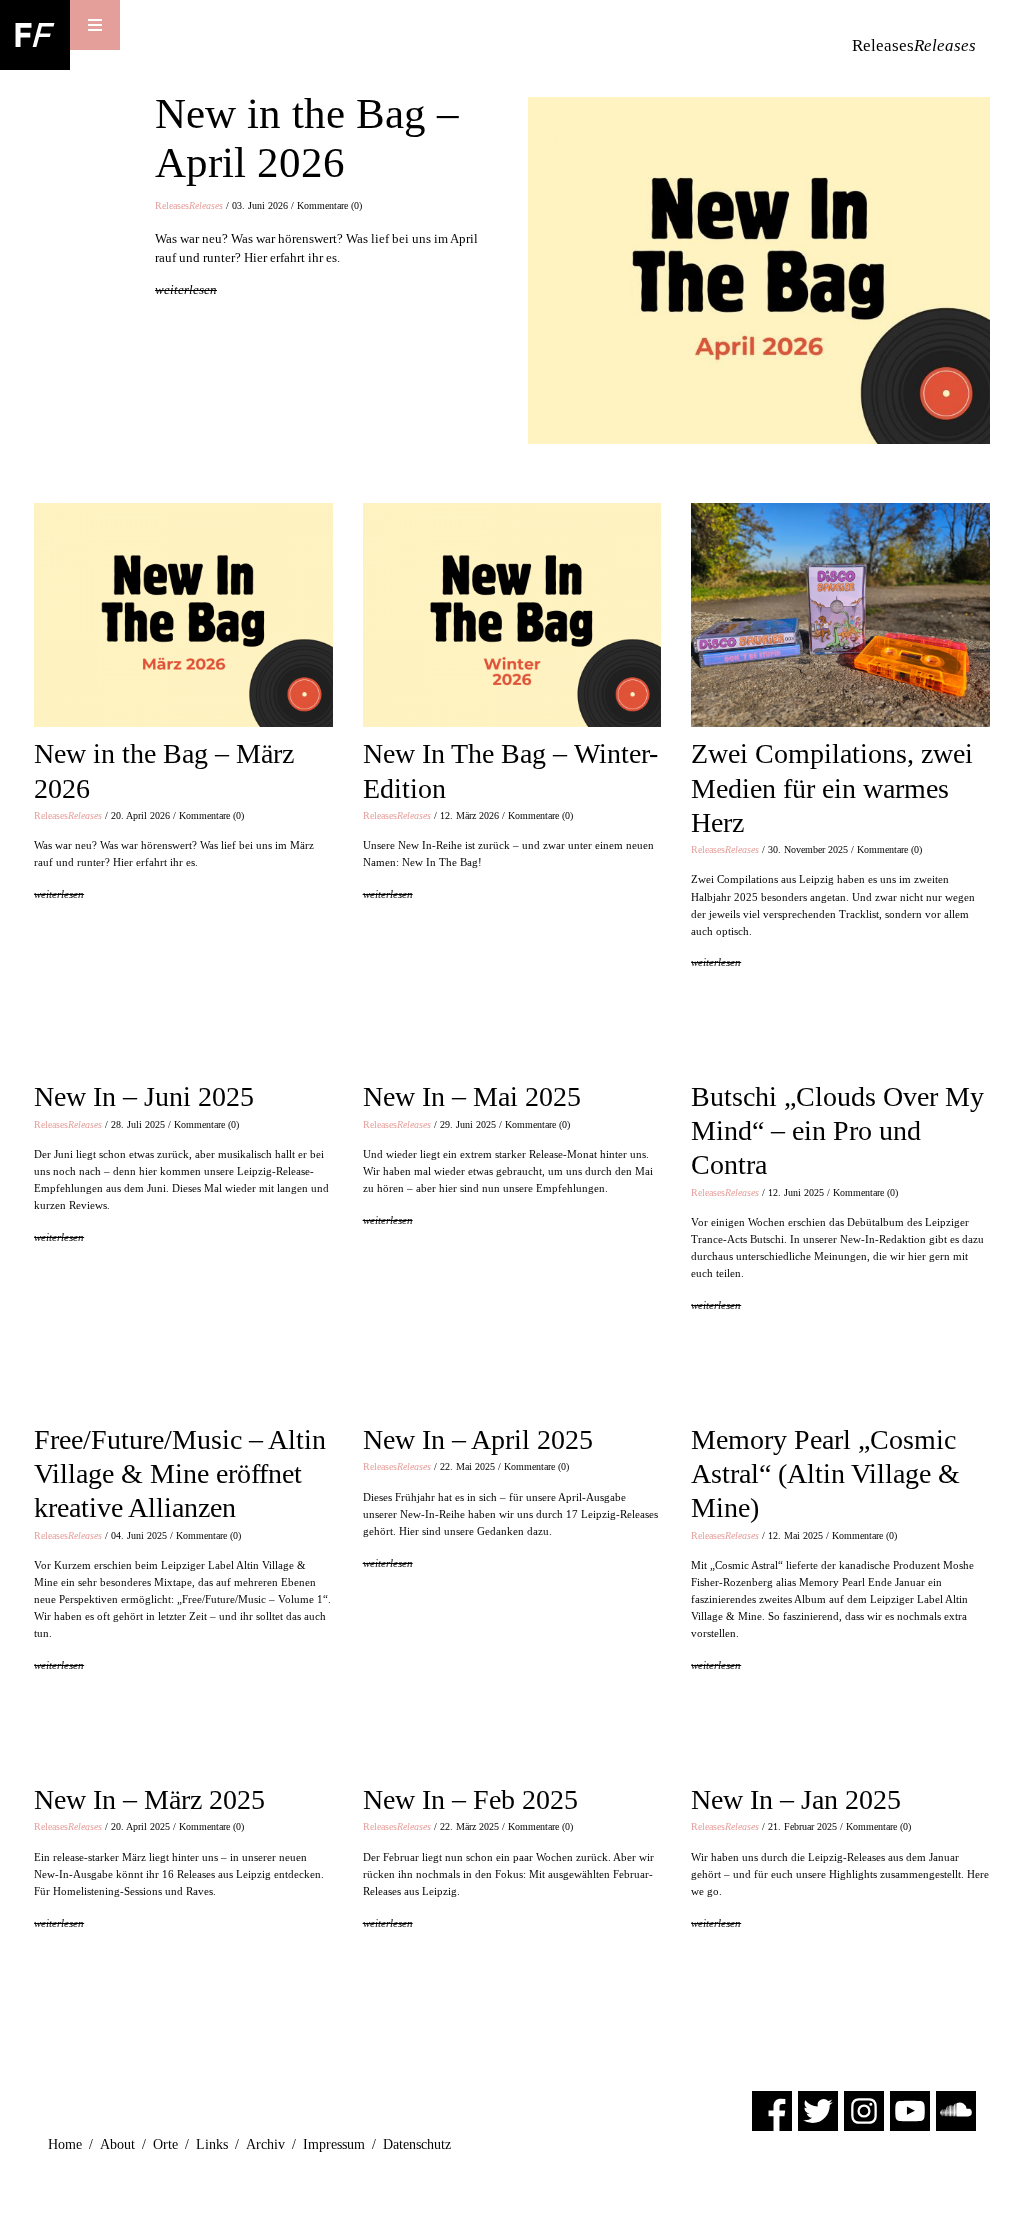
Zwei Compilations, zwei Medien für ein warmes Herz (832, 787)
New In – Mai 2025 (472, 1096)
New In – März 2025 (149, 1799)
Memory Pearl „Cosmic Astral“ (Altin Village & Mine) (825, 1473)
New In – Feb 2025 (470, 1799)
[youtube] (910, 2110)
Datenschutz (417, 2144)
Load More (512, 2044)
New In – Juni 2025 (144, 1096)
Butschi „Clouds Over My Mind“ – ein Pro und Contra (837, 1130)
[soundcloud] (956, 2110)
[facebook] (772, 2110)
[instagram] (864, 2110)
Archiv (265, 2144)
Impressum (334, 2144)
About (117, 2144)
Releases (189, 205)
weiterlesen (186, 290)
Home (65, 2144)
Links (212, 2144)
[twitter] (818, 2110)
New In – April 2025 (478, 1439)
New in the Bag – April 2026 (307, 137)
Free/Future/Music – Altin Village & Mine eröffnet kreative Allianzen (180, 1473)
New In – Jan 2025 (796, 1799)
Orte (165, 2144)
